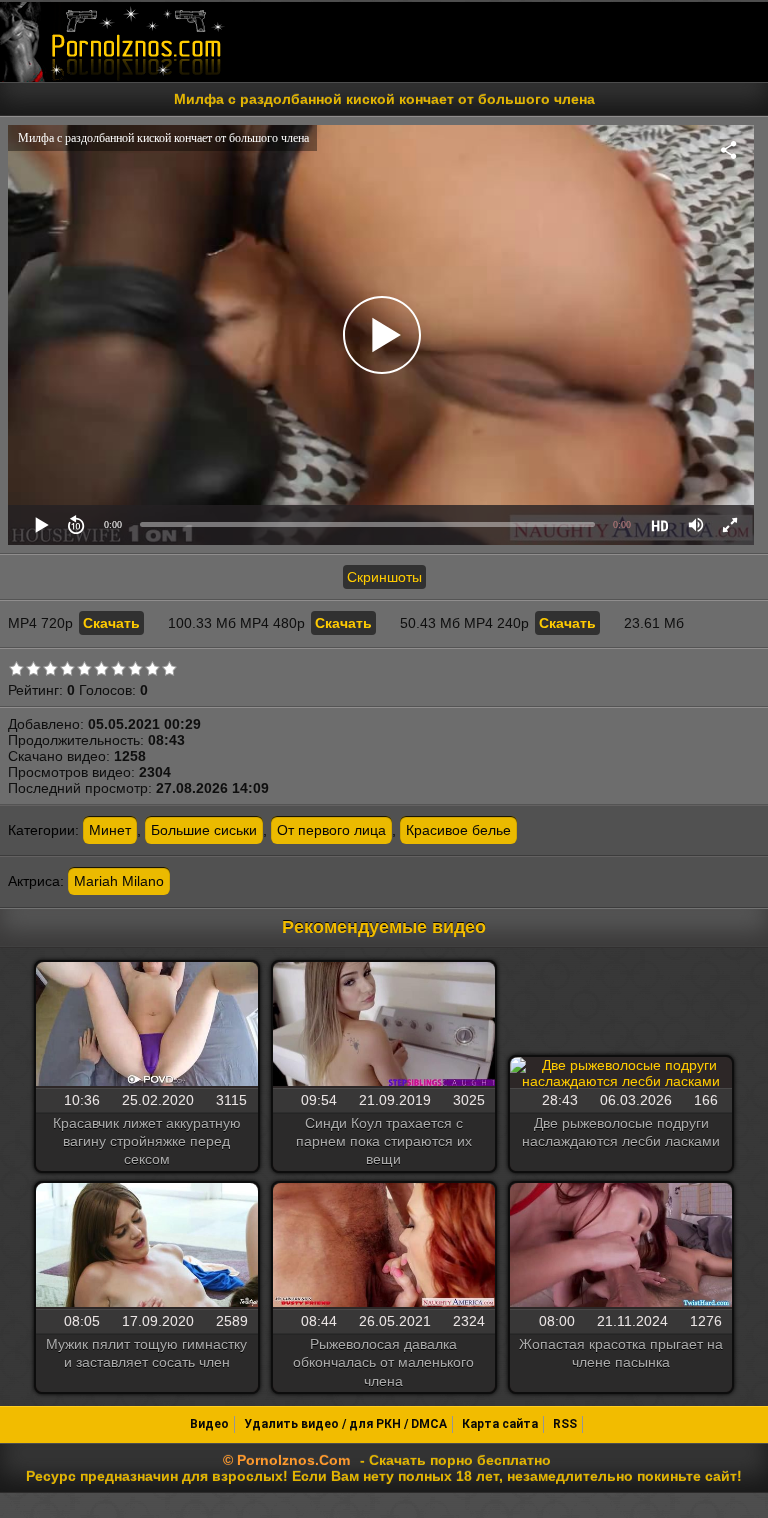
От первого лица (331, 830)
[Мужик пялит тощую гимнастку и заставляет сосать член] (147, 1247)
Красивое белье (458, 830)
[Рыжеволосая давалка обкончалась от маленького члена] (384, 1247)
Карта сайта (500, 1424)
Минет (110, 830)
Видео (209, 1424)
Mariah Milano (119, 881)
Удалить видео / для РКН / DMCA (345, 1424)
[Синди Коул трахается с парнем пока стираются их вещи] (384, 1026)
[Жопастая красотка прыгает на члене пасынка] (621, 1247)
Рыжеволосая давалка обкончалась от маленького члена (383, 1362)
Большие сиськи (204, 830)
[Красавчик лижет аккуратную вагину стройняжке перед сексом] (147, 1026)
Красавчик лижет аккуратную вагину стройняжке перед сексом (147, 1141)
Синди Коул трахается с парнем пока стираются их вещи (384, 1141)
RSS (565, 1424)
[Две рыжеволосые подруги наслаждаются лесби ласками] (621, 1073)
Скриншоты (384, 577)
